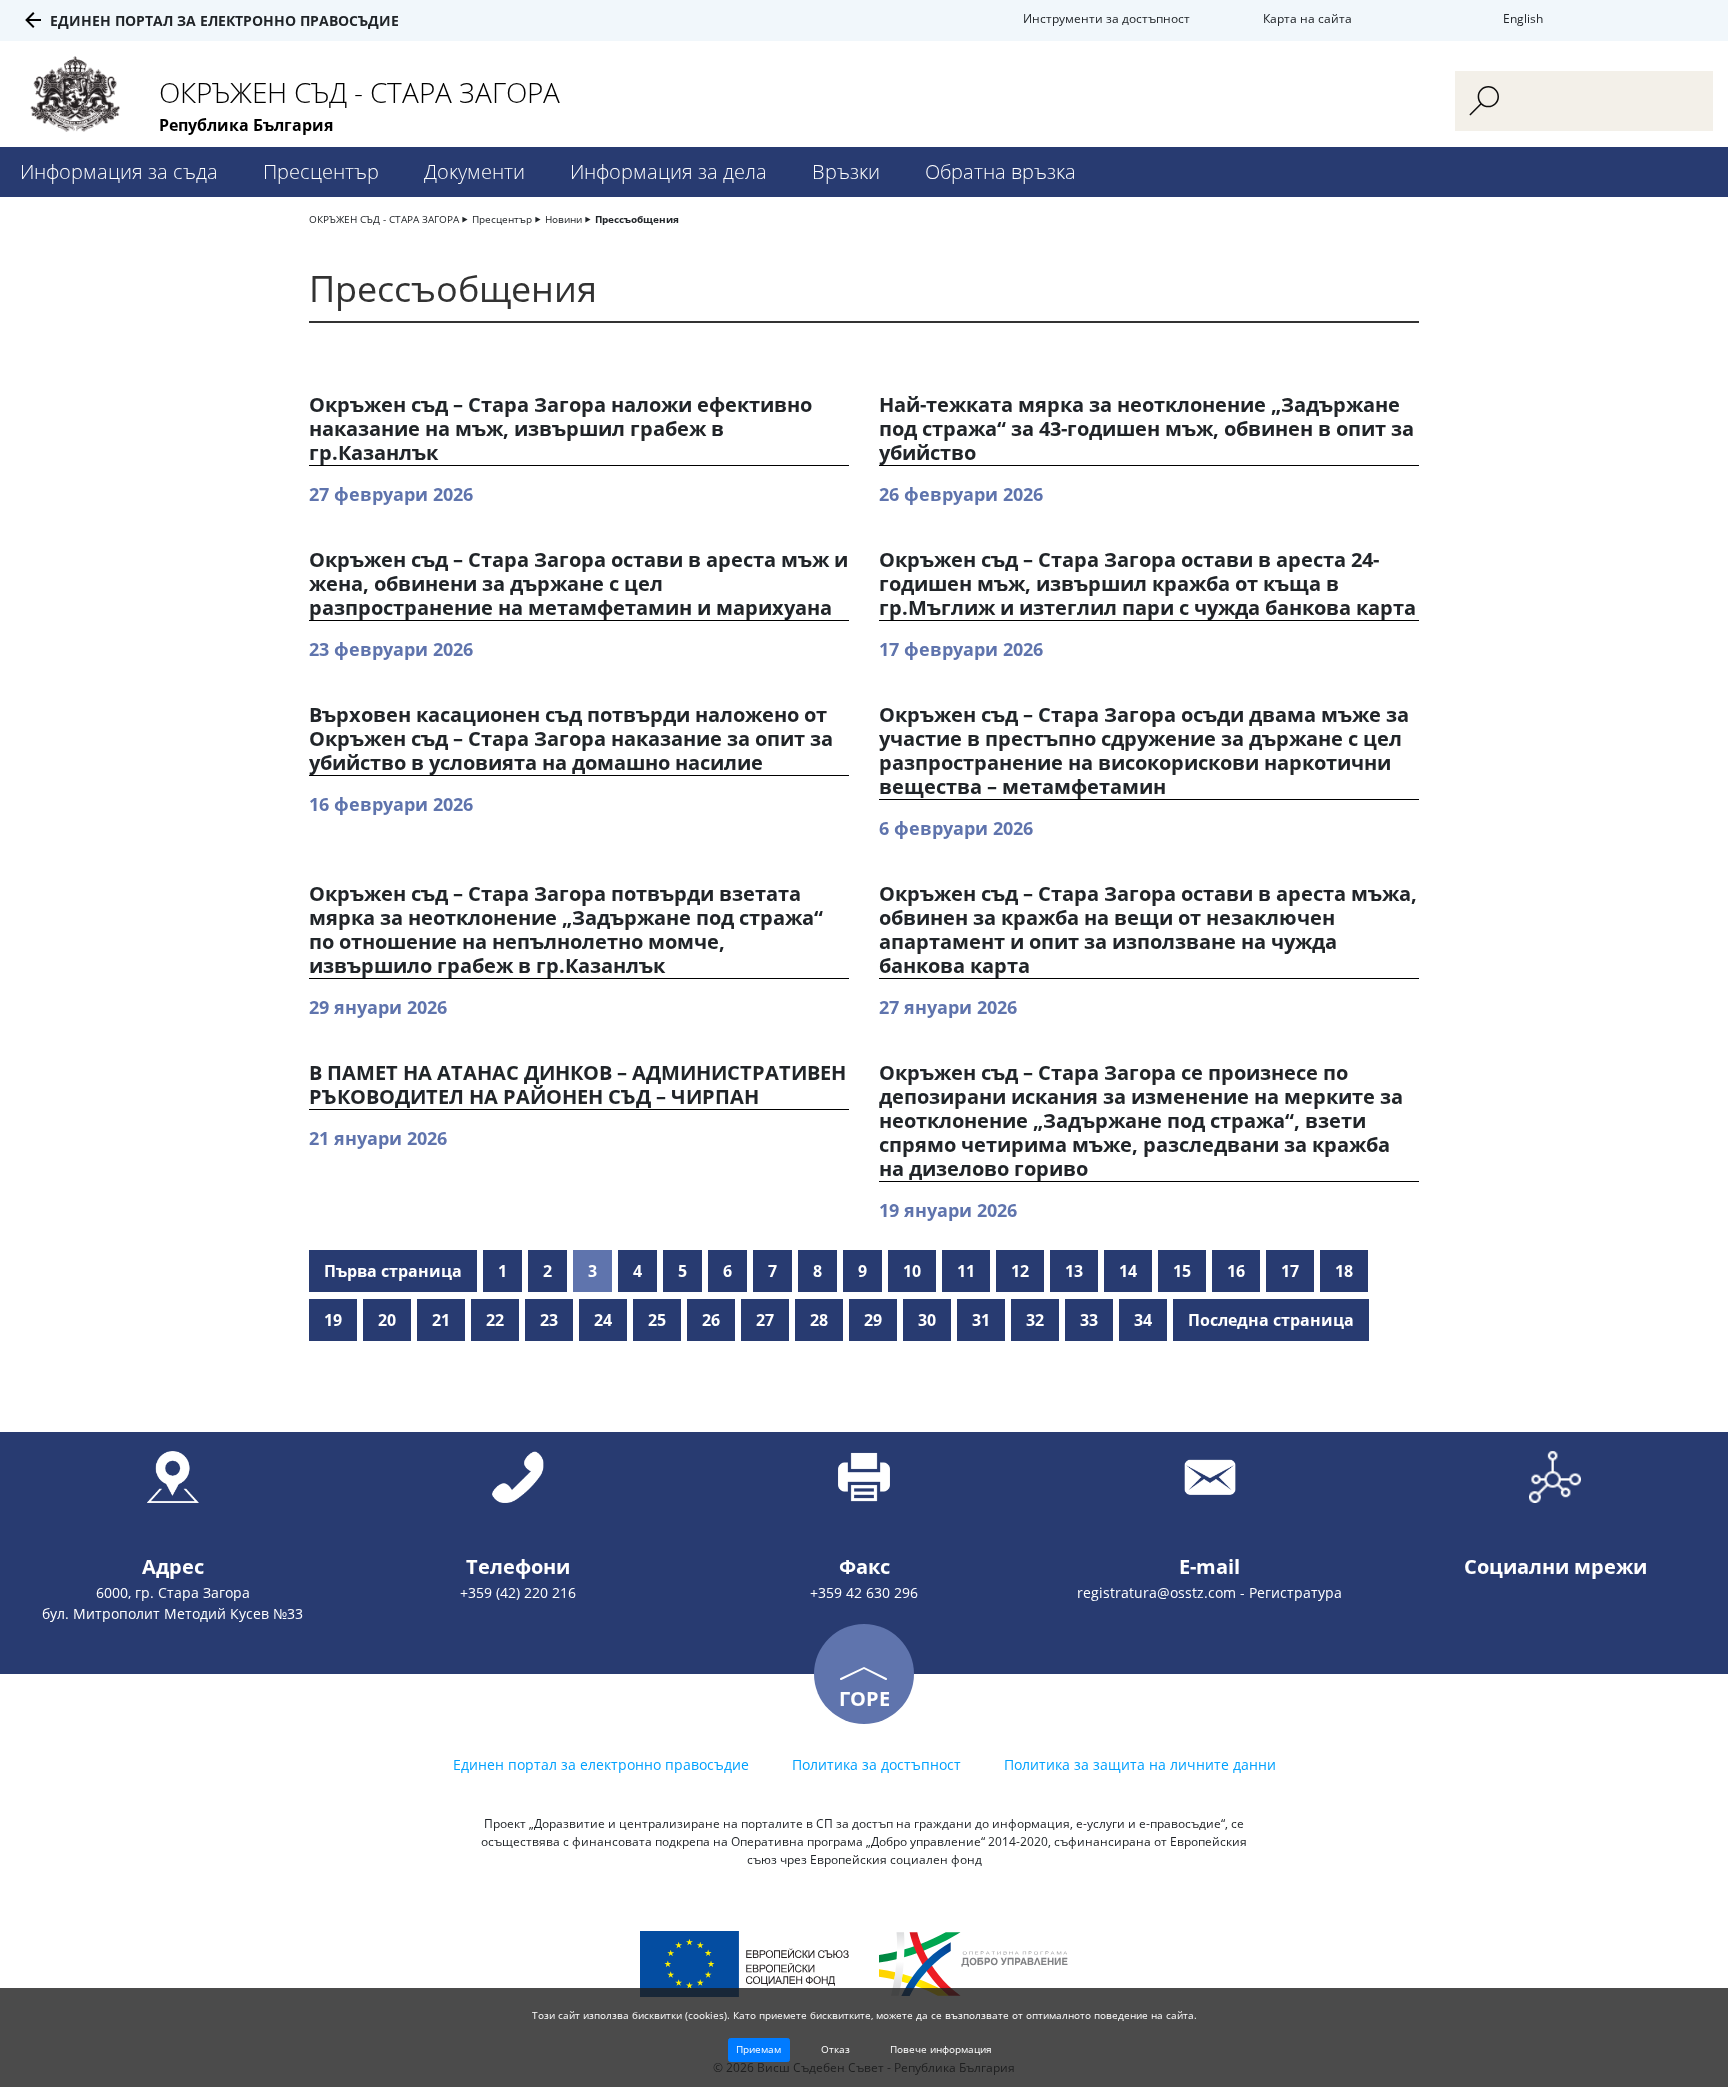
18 (1344, 1271)
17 (1290, 1271)
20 (387, 1320)
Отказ (835, 2049)
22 (495, 1320)
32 (1035, 1320)
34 (1143, 1320)
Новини (563, 219)
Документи (474, 171)
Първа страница (393, 1271)
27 (765, 1320)
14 (1128, 1271)
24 (603, 1320)
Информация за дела (668, 171)
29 (873, 1320)
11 (966, 1271)
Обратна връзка (1000, 171)
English (1523, 18)
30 (927, 1320)
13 (1074, 1271)
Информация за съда (119, 171)
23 (549, 1320)
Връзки (846, 171)
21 (441, 1320)
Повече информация (941, 2049)
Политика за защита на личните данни (1140, 1764)
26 (711, 1320)
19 (333, 1320)
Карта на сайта (1307, 18)
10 (912, 1271)
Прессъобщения (637, 219)
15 (1182, 1271)
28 (819, 1320)
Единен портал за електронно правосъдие (224, 20)
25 (657, 1320)
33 (1089, 1320)
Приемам (758, 2049)
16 (1236, 1271)
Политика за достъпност (876, 1764)
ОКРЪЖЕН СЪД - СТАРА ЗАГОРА (384, 219)
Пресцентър (321, 171)
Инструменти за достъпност (1106, 18)
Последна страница (1271, 1320)
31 (981, 1320)
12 (1020, 1271)
